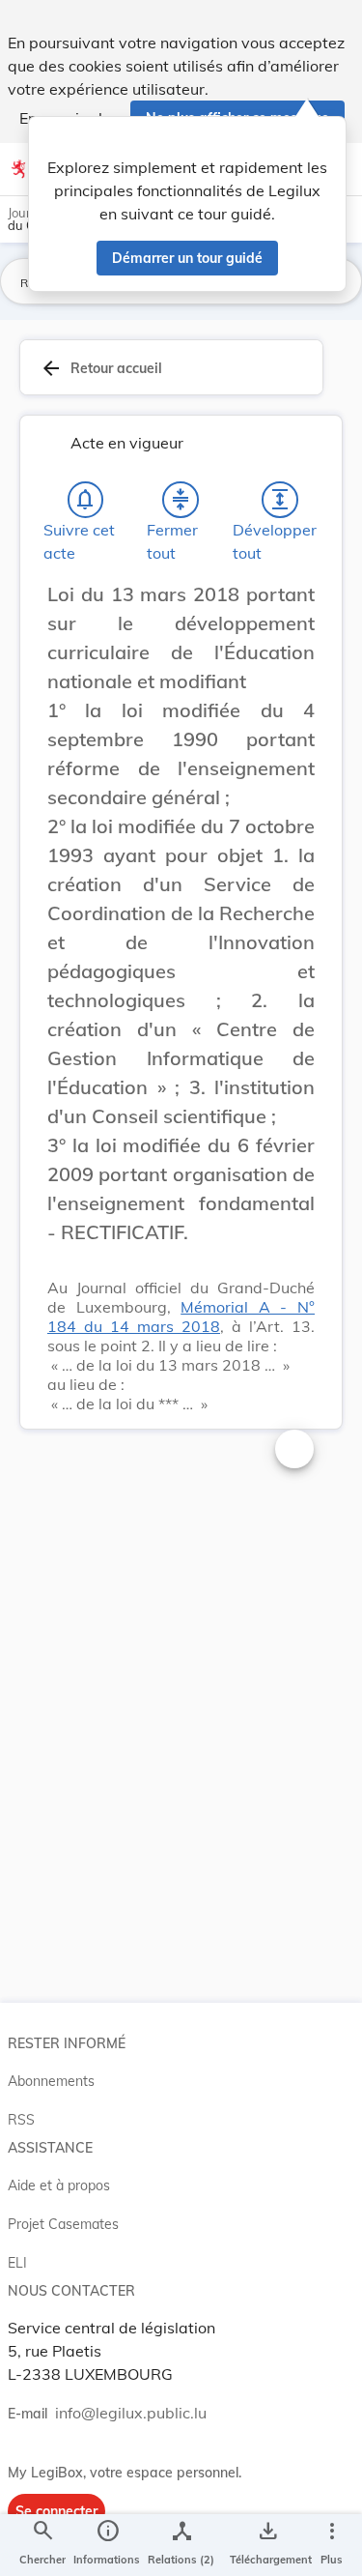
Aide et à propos (59, 2185)
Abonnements (51, 2081)
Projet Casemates (63, 2224)
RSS (21, 2120)
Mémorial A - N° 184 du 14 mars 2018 (181, 1317)
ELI (17, 2263)
